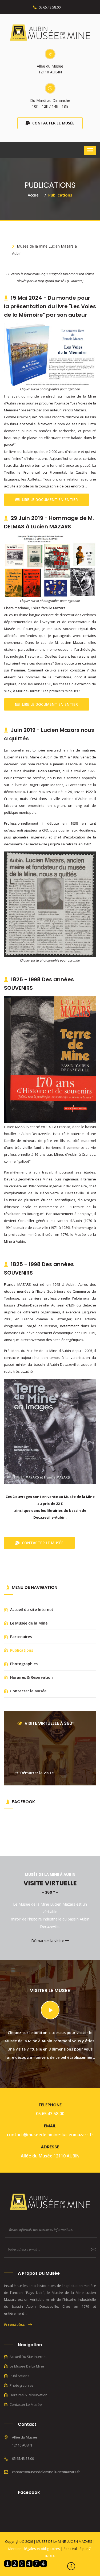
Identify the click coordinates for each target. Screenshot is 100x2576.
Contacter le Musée (53, 123)
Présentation (16, 2324)
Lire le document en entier (49, 500)
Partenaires (20, 1637)
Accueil (34, 195)
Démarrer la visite (36, 1773)
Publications (21, 1650)
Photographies (23, 1664)
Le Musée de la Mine (28, 1623)
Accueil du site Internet (31, 1610)
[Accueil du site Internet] (50, 32)
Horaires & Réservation (31, 1677)
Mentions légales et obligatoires (35, 2549)
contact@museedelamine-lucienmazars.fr (50, 2135)
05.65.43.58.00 (49, 7)
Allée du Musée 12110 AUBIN (50, 2156)
